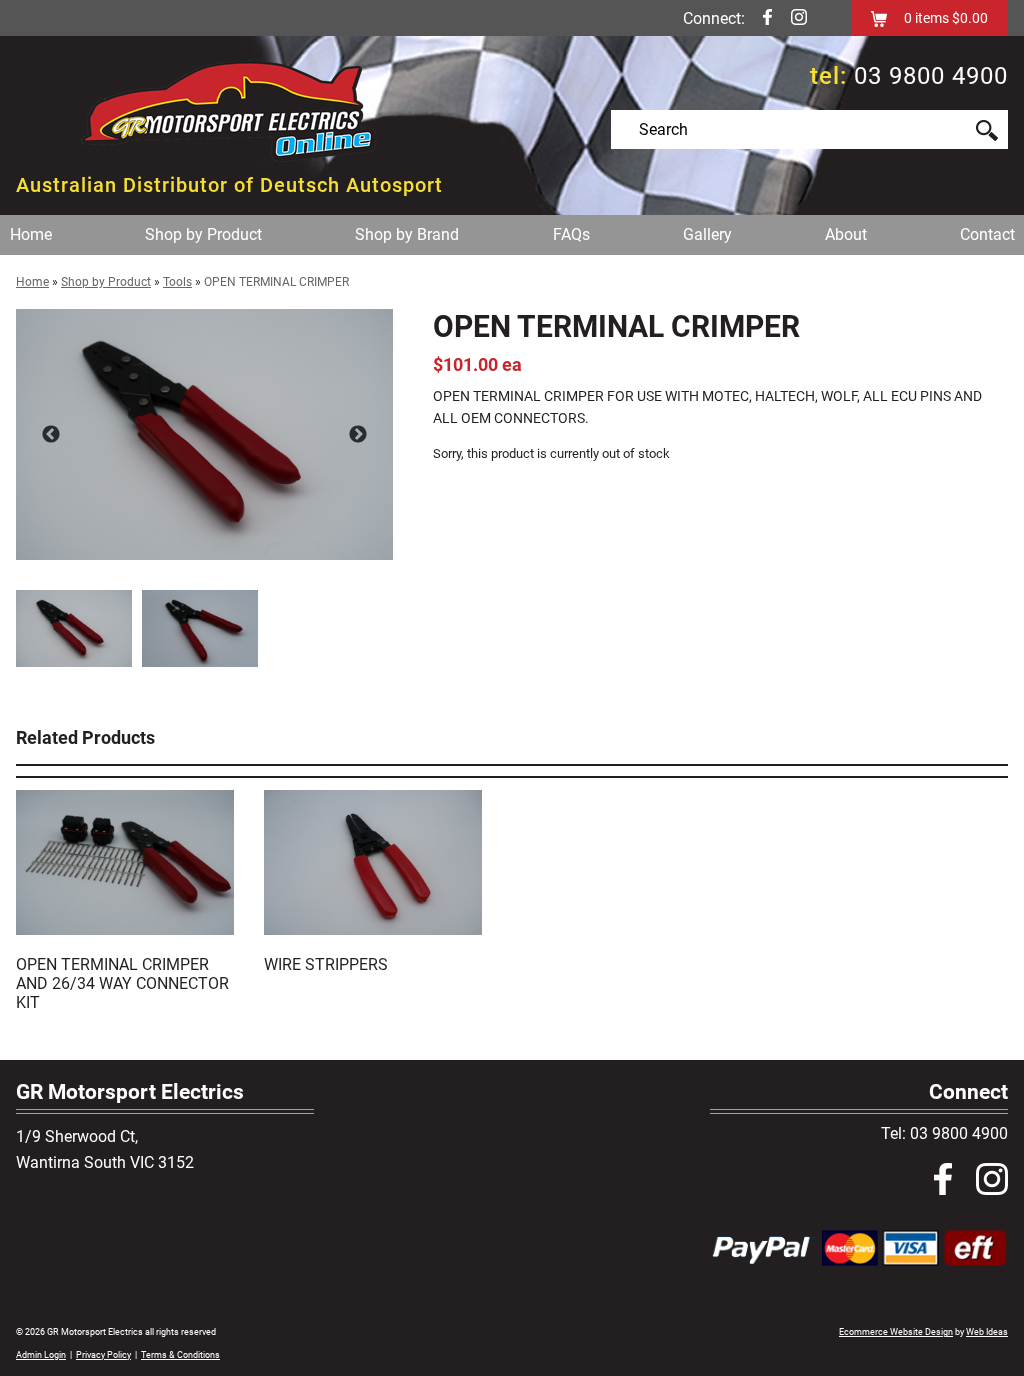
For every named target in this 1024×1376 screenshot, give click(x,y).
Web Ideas (987, 1332)
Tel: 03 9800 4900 (944, 1133)
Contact (987, 234)
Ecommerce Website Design (896, 1332)
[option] (204, 434)
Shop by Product (203, 234)
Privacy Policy (103, 1355)
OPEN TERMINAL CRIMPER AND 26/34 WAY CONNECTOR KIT (122, 983)
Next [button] (358, 435)
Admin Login (41, 1355)
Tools (177, 282)
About (846, 234)
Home (31, 234)
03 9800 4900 (931, 76)
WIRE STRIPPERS (326, 964)
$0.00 (968, 18)
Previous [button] (51, 435)
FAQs (571, 234)
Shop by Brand (407, 234)
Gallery (707, 234)
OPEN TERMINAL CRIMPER (276, 282)
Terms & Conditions (180, 1355)
